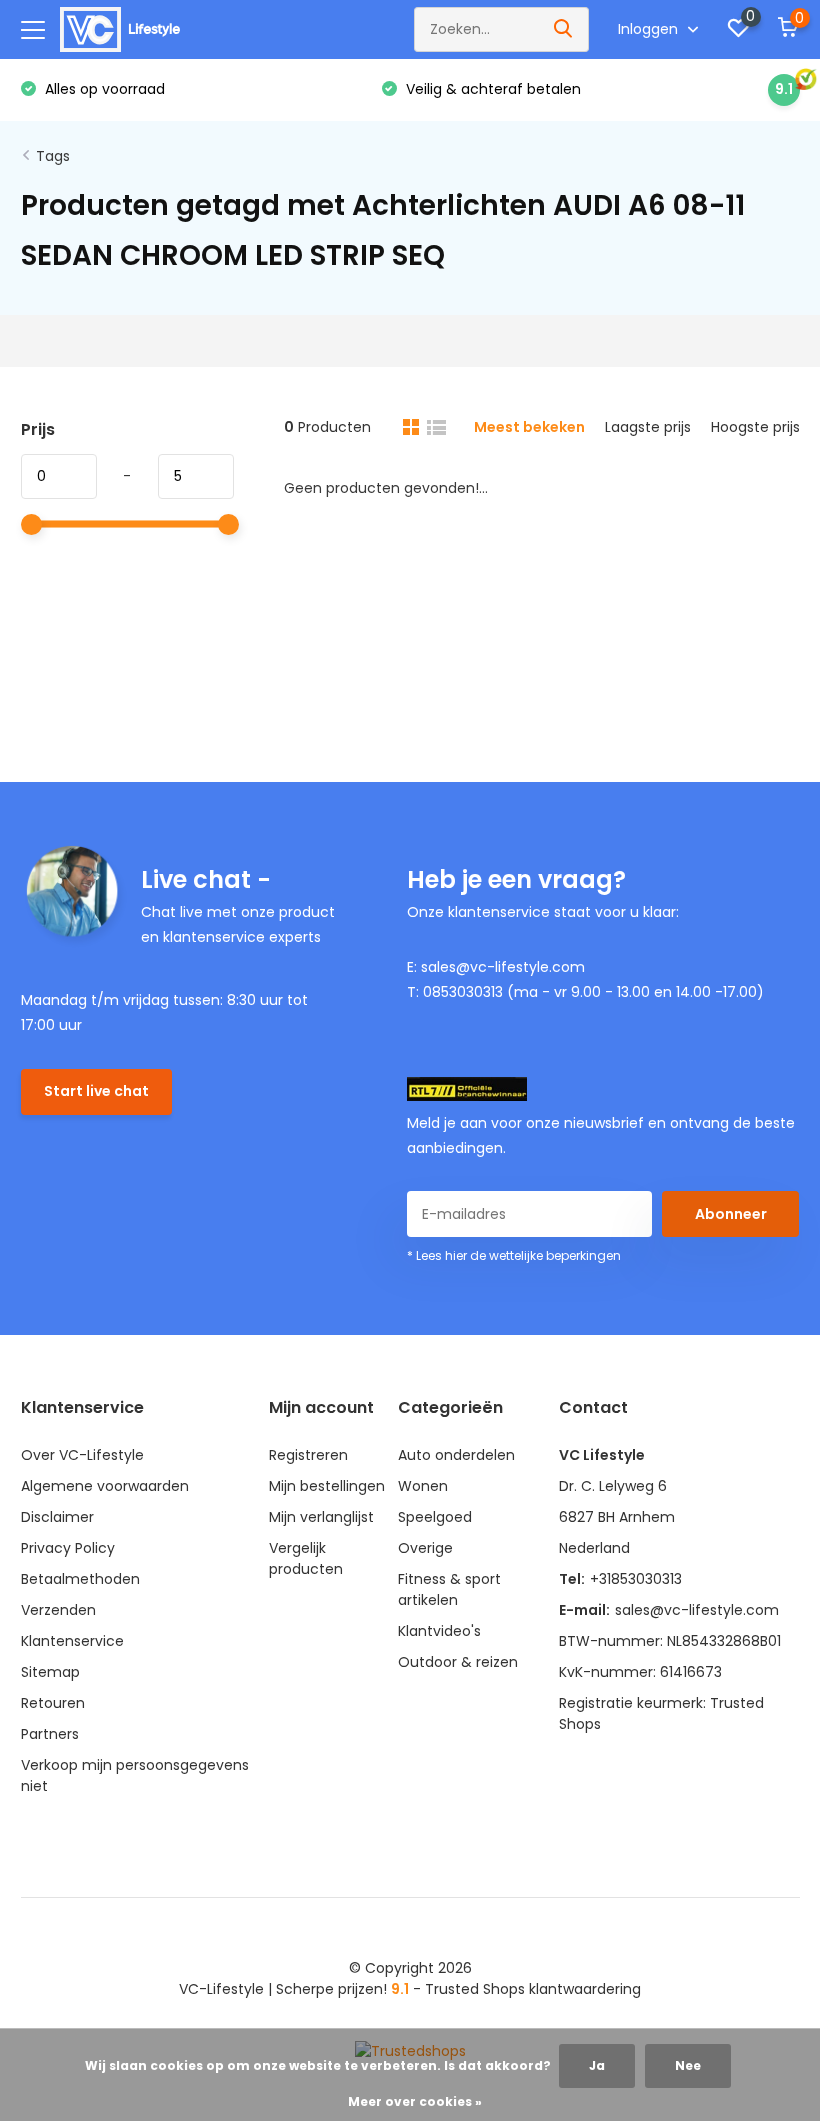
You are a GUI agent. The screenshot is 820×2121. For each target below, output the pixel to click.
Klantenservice (72, 1641)
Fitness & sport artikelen (449, 1589)
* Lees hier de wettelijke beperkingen (514, 1255)
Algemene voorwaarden (105, 1486)
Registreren (308, 1455)
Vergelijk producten (306, 1558)
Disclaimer (57, 1517)
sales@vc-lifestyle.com (697, 1610)
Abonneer (731, 1214)
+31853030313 (636, 1579)
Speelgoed (435, 1517)
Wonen (423, 1486)
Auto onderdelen (456, 1455)
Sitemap (50, 1672)
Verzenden (58, 1610)
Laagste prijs (648, 427)
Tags (53, 156)
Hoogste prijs (755, 427)
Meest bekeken (529, 427)
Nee (688, 2065)
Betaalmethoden (80, 1579)
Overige (425, 1548)
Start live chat (96, 1091)
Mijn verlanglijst (321, 1517)
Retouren (53, 1703)
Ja (597, 2065)
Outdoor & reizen (458, 1662)
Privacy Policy (68, 1548)
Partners (50, 1734)
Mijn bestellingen (327, 1486)
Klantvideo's (439, 1631)
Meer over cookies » (415, 2101)
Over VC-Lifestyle (82, 1455)
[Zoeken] (564, 29)
